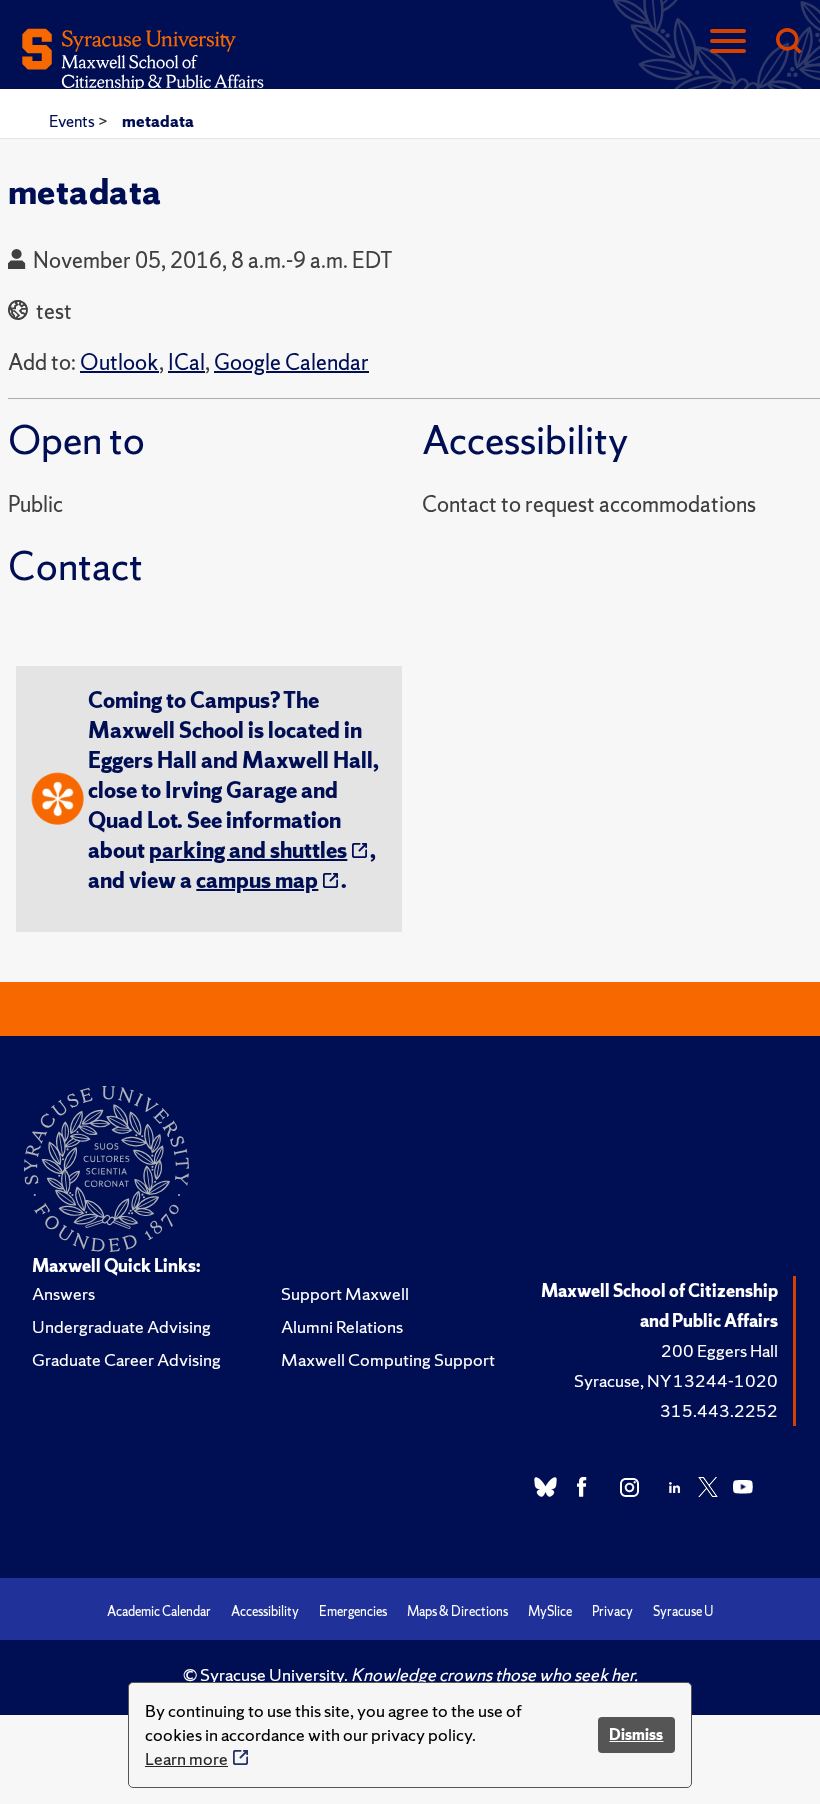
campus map (257, 880)
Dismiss (636, 1734)
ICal (186, 362)
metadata (158, 121)
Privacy (612, 1611)
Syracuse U (683, 1611)
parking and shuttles (248, 850)
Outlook (119, 362)
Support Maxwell (345, 1293)
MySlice (550, 1611)
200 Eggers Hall (719, 1350)
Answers (63, 1293)
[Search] (788, 42)
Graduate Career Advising (126, 1359)
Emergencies (353, 1611)
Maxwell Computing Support (388, 1359)
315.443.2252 (719, 1410)
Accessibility (265, 1611)
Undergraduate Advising (121, 1326)
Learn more (186, 1758)
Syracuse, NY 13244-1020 (676, 1380)
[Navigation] (728, 42)
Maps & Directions (457, 1611)
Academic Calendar (159, 1611)
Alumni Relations (342, 1326)
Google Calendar (291, 362)
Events (73, 121)
